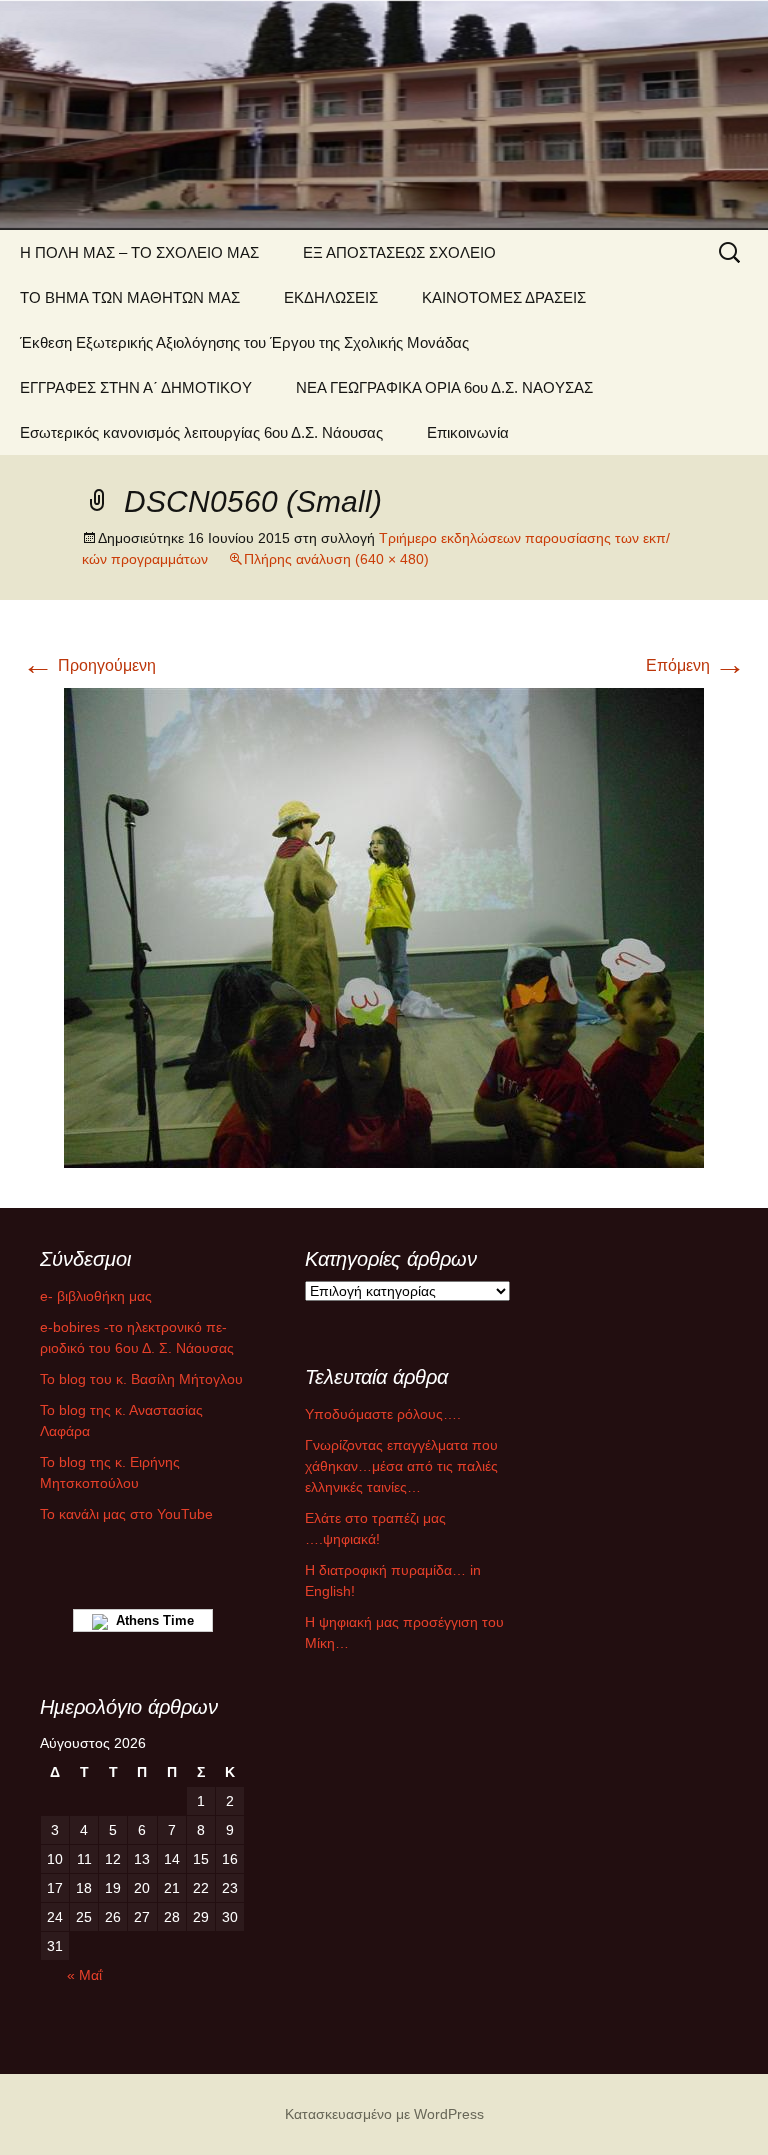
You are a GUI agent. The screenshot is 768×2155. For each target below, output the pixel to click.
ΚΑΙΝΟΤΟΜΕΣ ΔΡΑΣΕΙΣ (504, 297)
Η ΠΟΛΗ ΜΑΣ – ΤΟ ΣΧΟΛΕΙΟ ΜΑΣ (139, 252)
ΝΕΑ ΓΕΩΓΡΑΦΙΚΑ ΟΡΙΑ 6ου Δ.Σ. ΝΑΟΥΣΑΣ (444, 387)
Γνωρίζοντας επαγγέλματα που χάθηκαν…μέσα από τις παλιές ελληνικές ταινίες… (401, 1466)
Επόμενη (696, 665)
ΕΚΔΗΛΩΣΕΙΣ (331, 297)
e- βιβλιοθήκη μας (96, 1296)
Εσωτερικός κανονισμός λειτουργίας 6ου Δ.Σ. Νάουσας (201, 432)
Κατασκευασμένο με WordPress (384, 2114)
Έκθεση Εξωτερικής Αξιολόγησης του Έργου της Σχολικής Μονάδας (244, 342)
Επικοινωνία (468, 432)
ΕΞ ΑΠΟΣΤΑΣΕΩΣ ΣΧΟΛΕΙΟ (399, 252)
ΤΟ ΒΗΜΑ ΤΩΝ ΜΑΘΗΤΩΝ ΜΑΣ (130, 297)
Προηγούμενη (89, 665)
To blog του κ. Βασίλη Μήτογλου (141, 1379)
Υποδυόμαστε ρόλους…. (383, 1414)
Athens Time (151, 1620)
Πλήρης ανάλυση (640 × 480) (336, 559)
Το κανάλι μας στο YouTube (126, 1514)
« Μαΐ (84, 1975)
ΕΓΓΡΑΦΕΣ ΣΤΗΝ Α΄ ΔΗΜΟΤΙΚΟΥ (136, 387)
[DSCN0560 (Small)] (384, 926)
